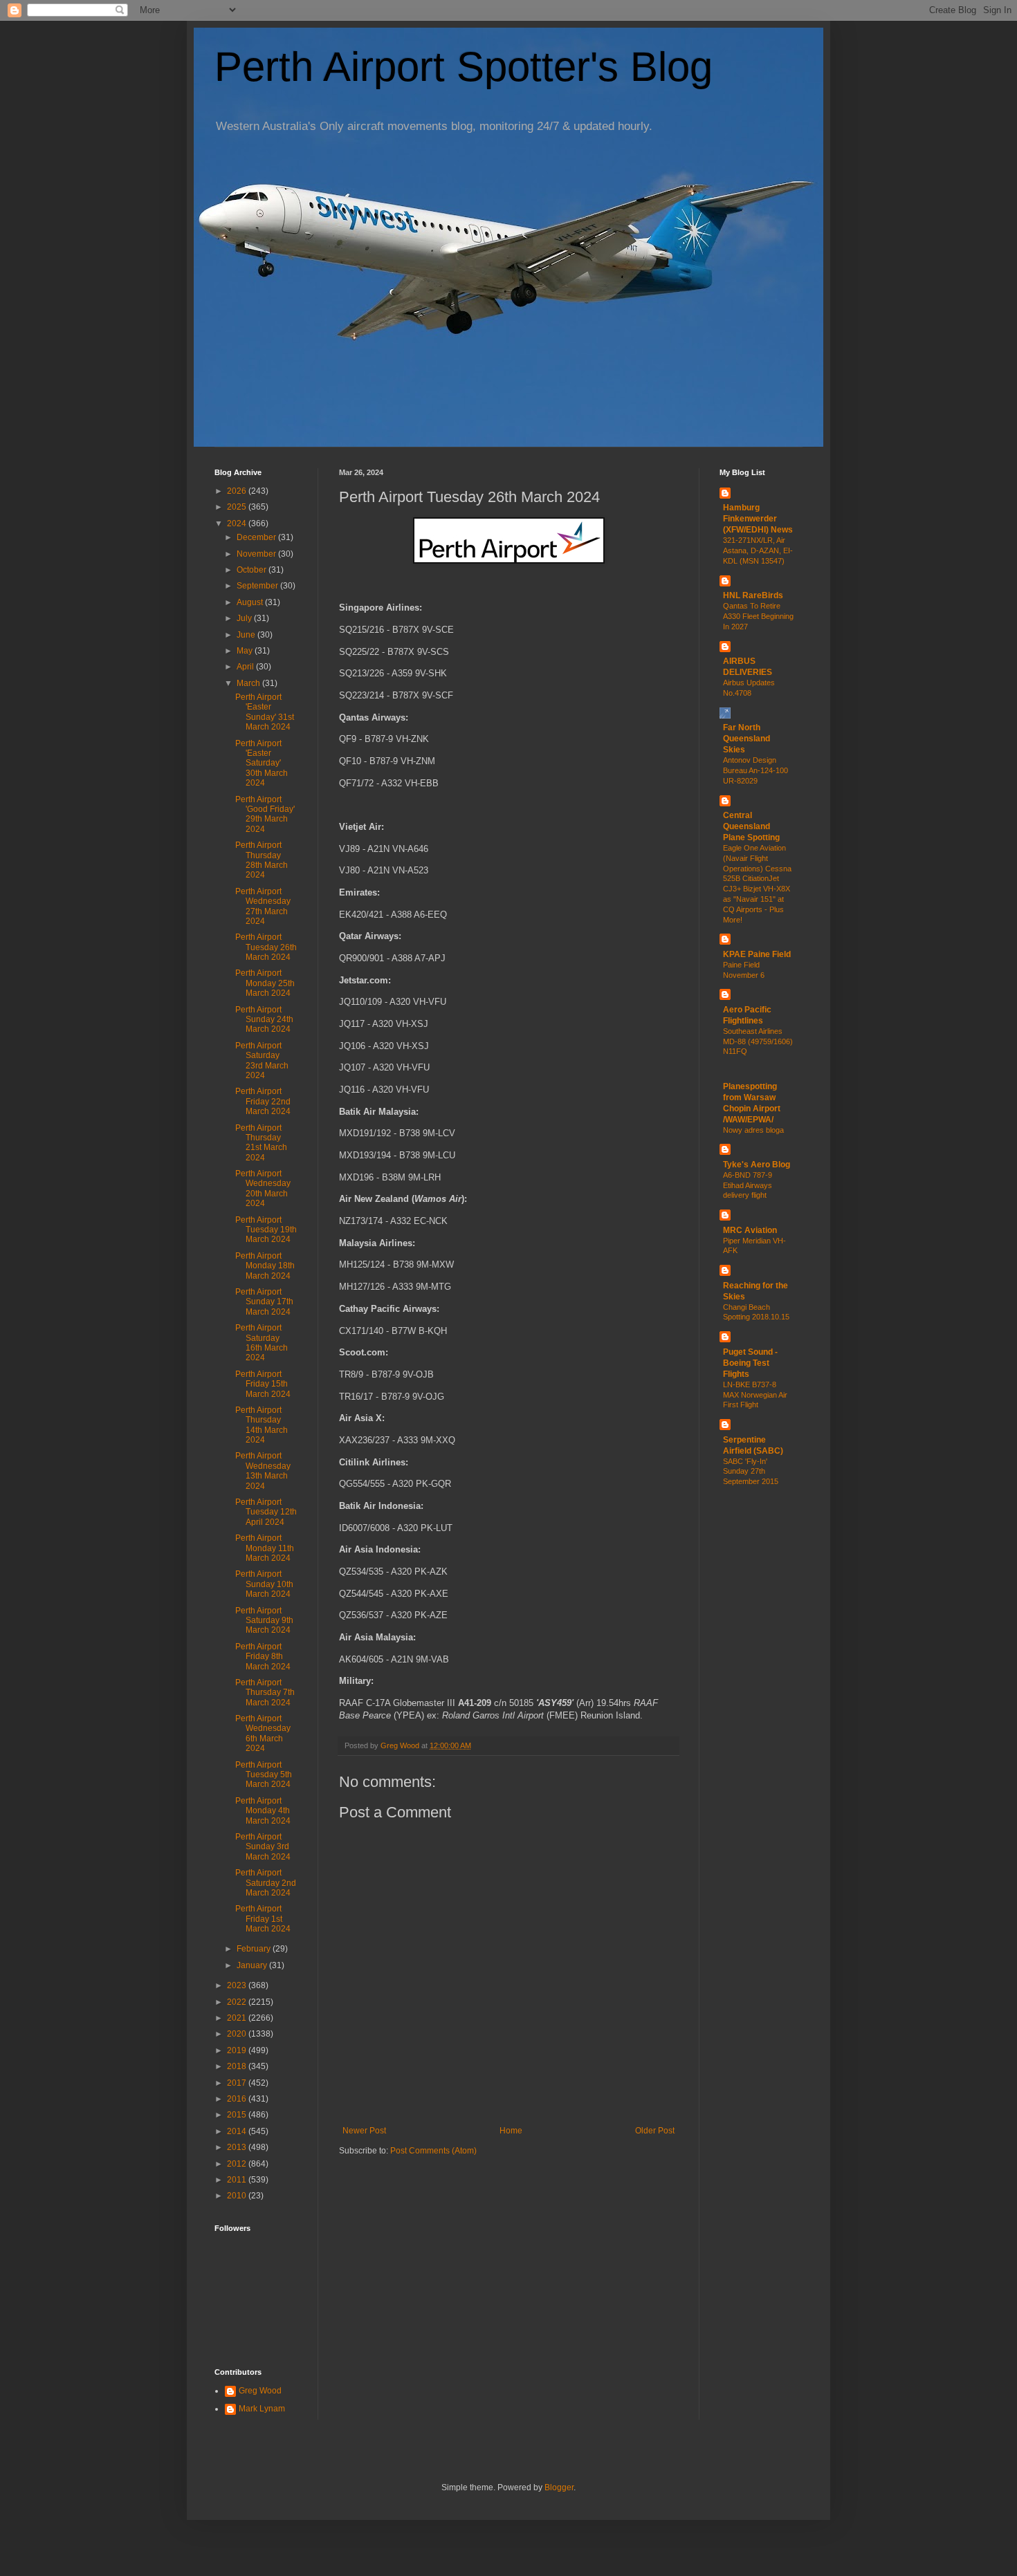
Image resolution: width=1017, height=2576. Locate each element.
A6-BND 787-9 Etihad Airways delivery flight (748, 1185)
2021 (238, 2018)
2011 (238, 2180)
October (253, 570)
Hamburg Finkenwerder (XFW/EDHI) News (758, 519)
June (247, 635)
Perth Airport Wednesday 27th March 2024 (263, 906)
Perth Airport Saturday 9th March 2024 (264, 1621)
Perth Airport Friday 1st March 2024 (263, 1919)
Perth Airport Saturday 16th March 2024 (262, 1343)
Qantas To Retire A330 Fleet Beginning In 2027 (758, 616)
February (255, 1949)
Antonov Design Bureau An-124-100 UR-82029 (755, 770)
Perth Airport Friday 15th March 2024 (263, 1384)
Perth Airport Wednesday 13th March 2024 (263, 1471)
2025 (238, 507)
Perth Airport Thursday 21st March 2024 (261, 1143)
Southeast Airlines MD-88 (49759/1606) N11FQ (758, 1041)
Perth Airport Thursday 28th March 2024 (262, 860)
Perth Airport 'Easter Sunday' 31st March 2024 (265, 712)
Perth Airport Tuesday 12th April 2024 (266, 1512)
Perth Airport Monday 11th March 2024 (265, 1548)
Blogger (559, 2487)
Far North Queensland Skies (746, 739)
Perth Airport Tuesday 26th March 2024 (266, 947)
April (246, 667)
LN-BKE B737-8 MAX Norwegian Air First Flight (755, 1395)
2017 (238, 2083)
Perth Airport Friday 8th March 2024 (263, 1657)
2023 (238, 1985)
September (258, 586)
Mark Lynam (262, 2409)
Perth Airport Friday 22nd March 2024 (263, 1101)
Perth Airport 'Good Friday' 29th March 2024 (265, 814)
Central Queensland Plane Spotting (751, 826)
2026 (238, 491)
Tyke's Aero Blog (757, 1165)
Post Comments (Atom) (433, 2151)
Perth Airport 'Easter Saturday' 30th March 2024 (262, 763)
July (245, 618)
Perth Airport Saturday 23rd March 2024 (262, 1060)
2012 (238, 2164)
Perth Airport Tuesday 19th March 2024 (266, 1230)
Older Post (655, 2131)
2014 (238, 2131)
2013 (238, 2147)
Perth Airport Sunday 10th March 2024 (264, 1584)
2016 (238, 2099)
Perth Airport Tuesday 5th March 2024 (264, 1775)
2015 (238, 2115)
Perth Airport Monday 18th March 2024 (265, 1266)
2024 (238, 523)
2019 (238, 2050)
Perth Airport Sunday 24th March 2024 (264, 1020)
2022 (238, 2002)
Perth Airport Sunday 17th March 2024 (264, 1302)
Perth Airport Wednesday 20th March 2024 (263, 1188)
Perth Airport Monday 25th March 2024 (265, 983)
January (253, 1965)
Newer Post (364, 2131)
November (257, 554)
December (257, 537)
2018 (238, 2066)
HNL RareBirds (753, 595)
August (251, 602)
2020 (238, 2034)
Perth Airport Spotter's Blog (464, 67)
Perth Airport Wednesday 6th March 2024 (263, 1733)
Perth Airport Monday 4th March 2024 (263, 1811)
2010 (238, 2196)
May (246, 651)
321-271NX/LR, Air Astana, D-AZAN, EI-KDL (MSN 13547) (758, 550)
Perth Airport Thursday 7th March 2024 (265, 1693)
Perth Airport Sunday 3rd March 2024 (263, 1847)
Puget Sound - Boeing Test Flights (750, 1363)
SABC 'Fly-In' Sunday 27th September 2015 (751, 1472)
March (249, 683)
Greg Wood (260, 2391)
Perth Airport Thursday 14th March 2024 (262, 1425)
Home (511, 2131)
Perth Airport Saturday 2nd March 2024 (266, 1883)
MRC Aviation (750, 1230)
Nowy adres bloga (753, 1130)
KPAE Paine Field (757, 954)
